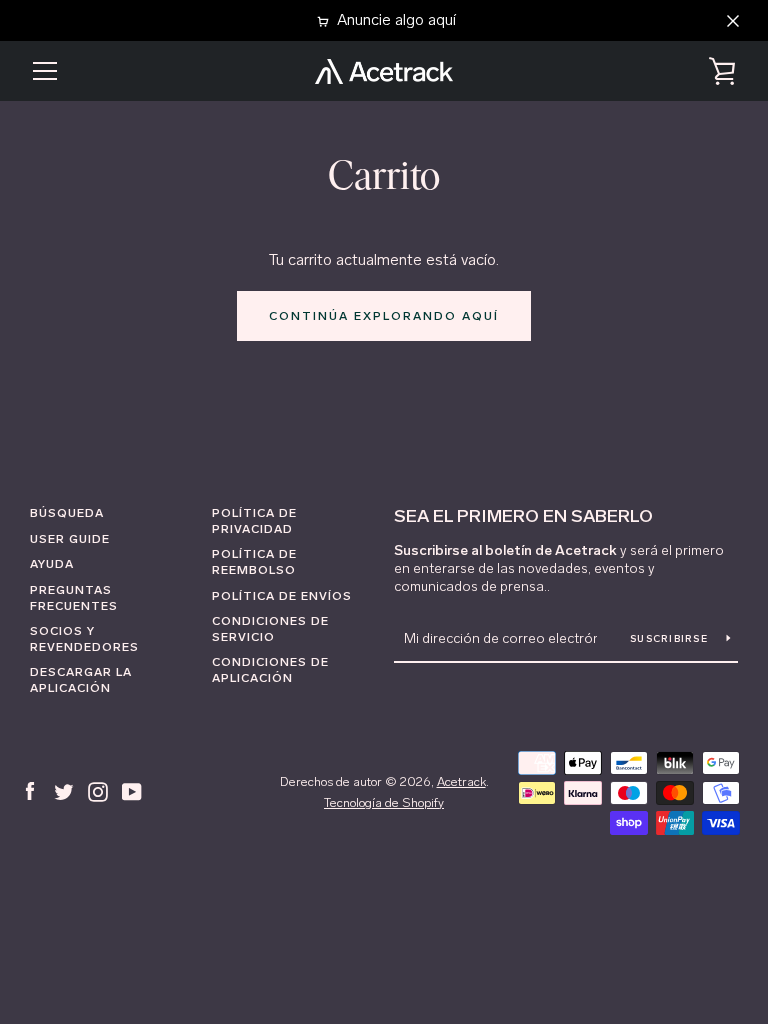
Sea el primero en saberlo (523, 516)
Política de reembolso (254, 562)
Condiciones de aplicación (270, 670)
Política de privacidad (254, 521)
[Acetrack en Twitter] (64, 790)
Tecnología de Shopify (384, 802)
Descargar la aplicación (81, 680)
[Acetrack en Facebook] (30, 790)
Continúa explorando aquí (384, 316)
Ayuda (52, 564)
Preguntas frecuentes (74, 598)
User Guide (70, 539)
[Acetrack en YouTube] (132, 790)
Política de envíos (282, 596)
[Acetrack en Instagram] (98, 790)
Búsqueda (67, 513)
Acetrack (461, 781)
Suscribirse (670, 639)
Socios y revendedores (84, 639)
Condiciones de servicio (270, 629)
